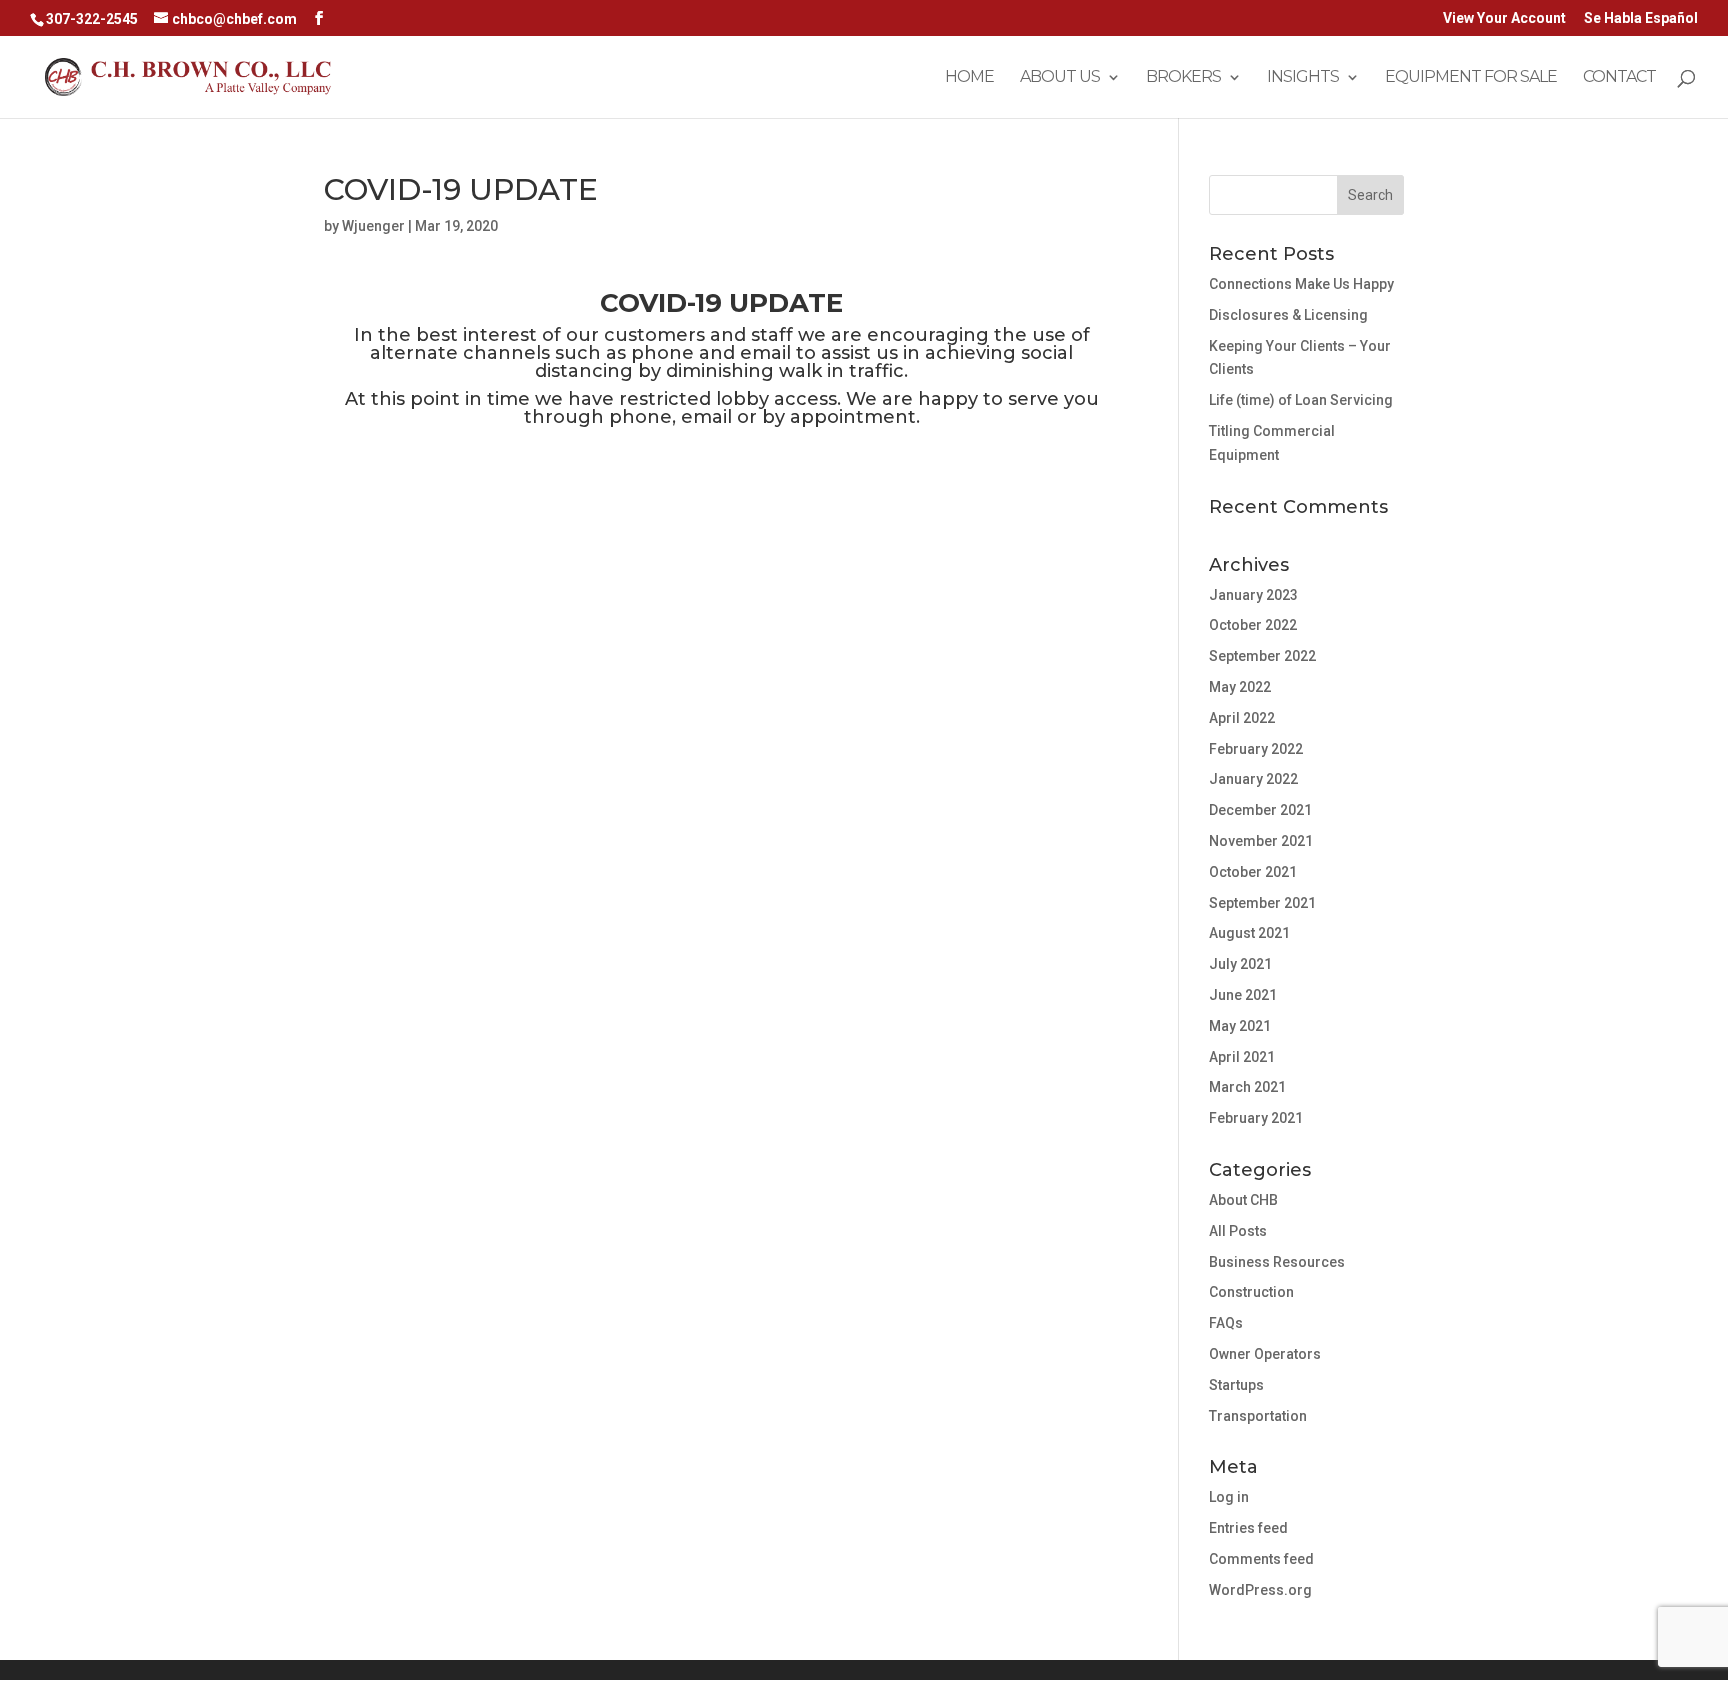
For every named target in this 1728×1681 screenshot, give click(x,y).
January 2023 (1253, 595)
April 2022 (1242, 718)
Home (969, 78)
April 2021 (1242, 1057)
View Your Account (1504, 18)
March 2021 (1247, 1087)
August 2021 (1249, 933)
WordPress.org (1260, 1590)
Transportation (1258, 1416)
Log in (1229, 1497)
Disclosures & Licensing (1288, 315)
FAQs (1226, 1323)
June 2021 (1243, 995)
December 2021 (1260, 810)
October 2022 (1253, 625)
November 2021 (1261, 841)
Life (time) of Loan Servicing (1301, 400)
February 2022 (1256, 749)
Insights (1303, 78)
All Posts (1238, 1231)
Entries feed (1248, 1528)
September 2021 (1262, 903)
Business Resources (1277, 1262)
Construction (1251, 1292)
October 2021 (1253, 872)
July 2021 (1240, 964)
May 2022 (1240, 687)
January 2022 (1253, 779)
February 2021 (1256, 1118)
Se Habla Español (1641, 18)
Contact (1619, 78)
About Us (1060, 78)
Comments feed (1261, 1559)
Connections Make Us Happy (1301, 284)
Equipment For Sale (1471, 78)
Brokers (1183, 78)
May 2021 (1240, 1026)
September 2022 (1262, 656)
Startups (1236, 1385)
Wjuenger (373, 226)
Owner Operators (1265, 1354)
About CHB (1243, 1200)
